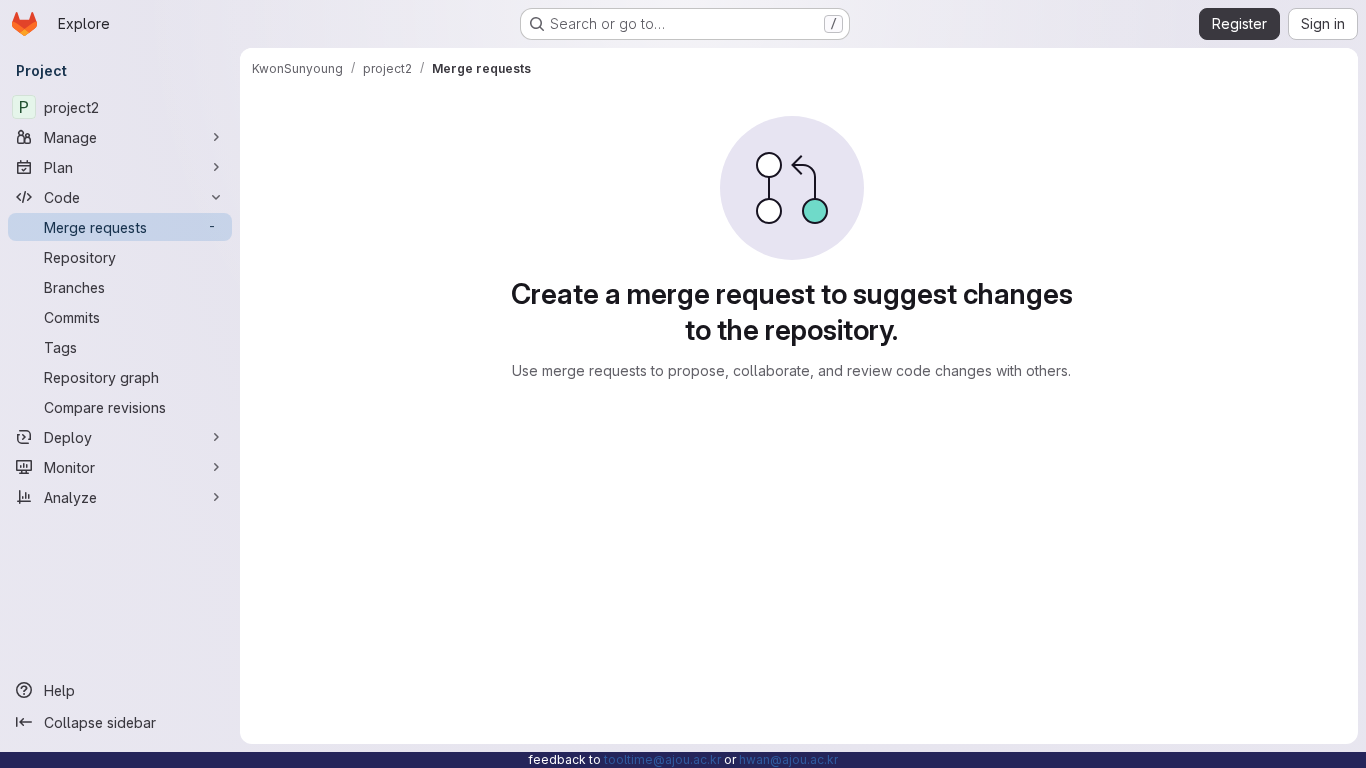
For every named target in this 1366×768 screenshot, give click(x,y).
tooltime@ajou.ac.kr (662, 759)
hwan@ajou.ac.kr (788, 759)
